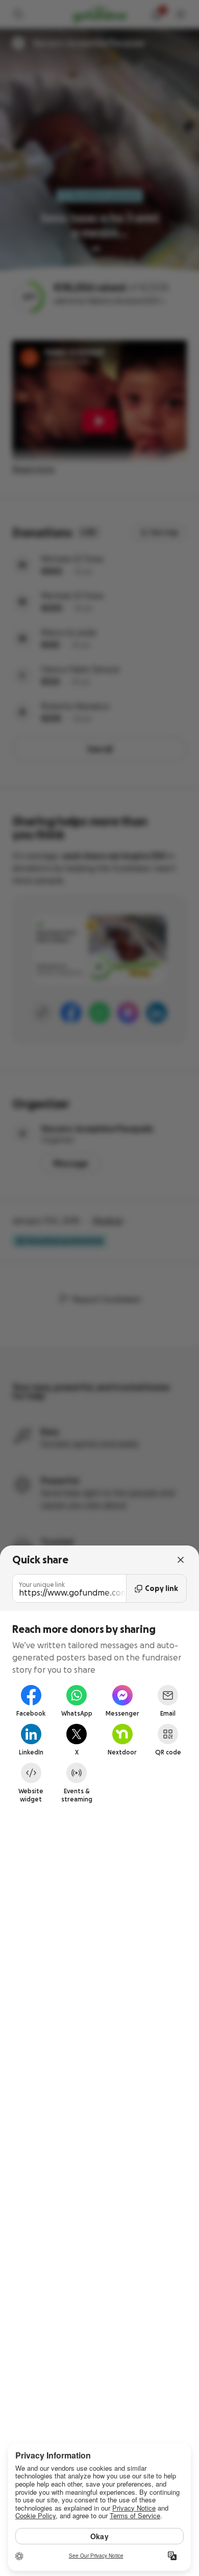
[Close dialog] (181, 1560)
